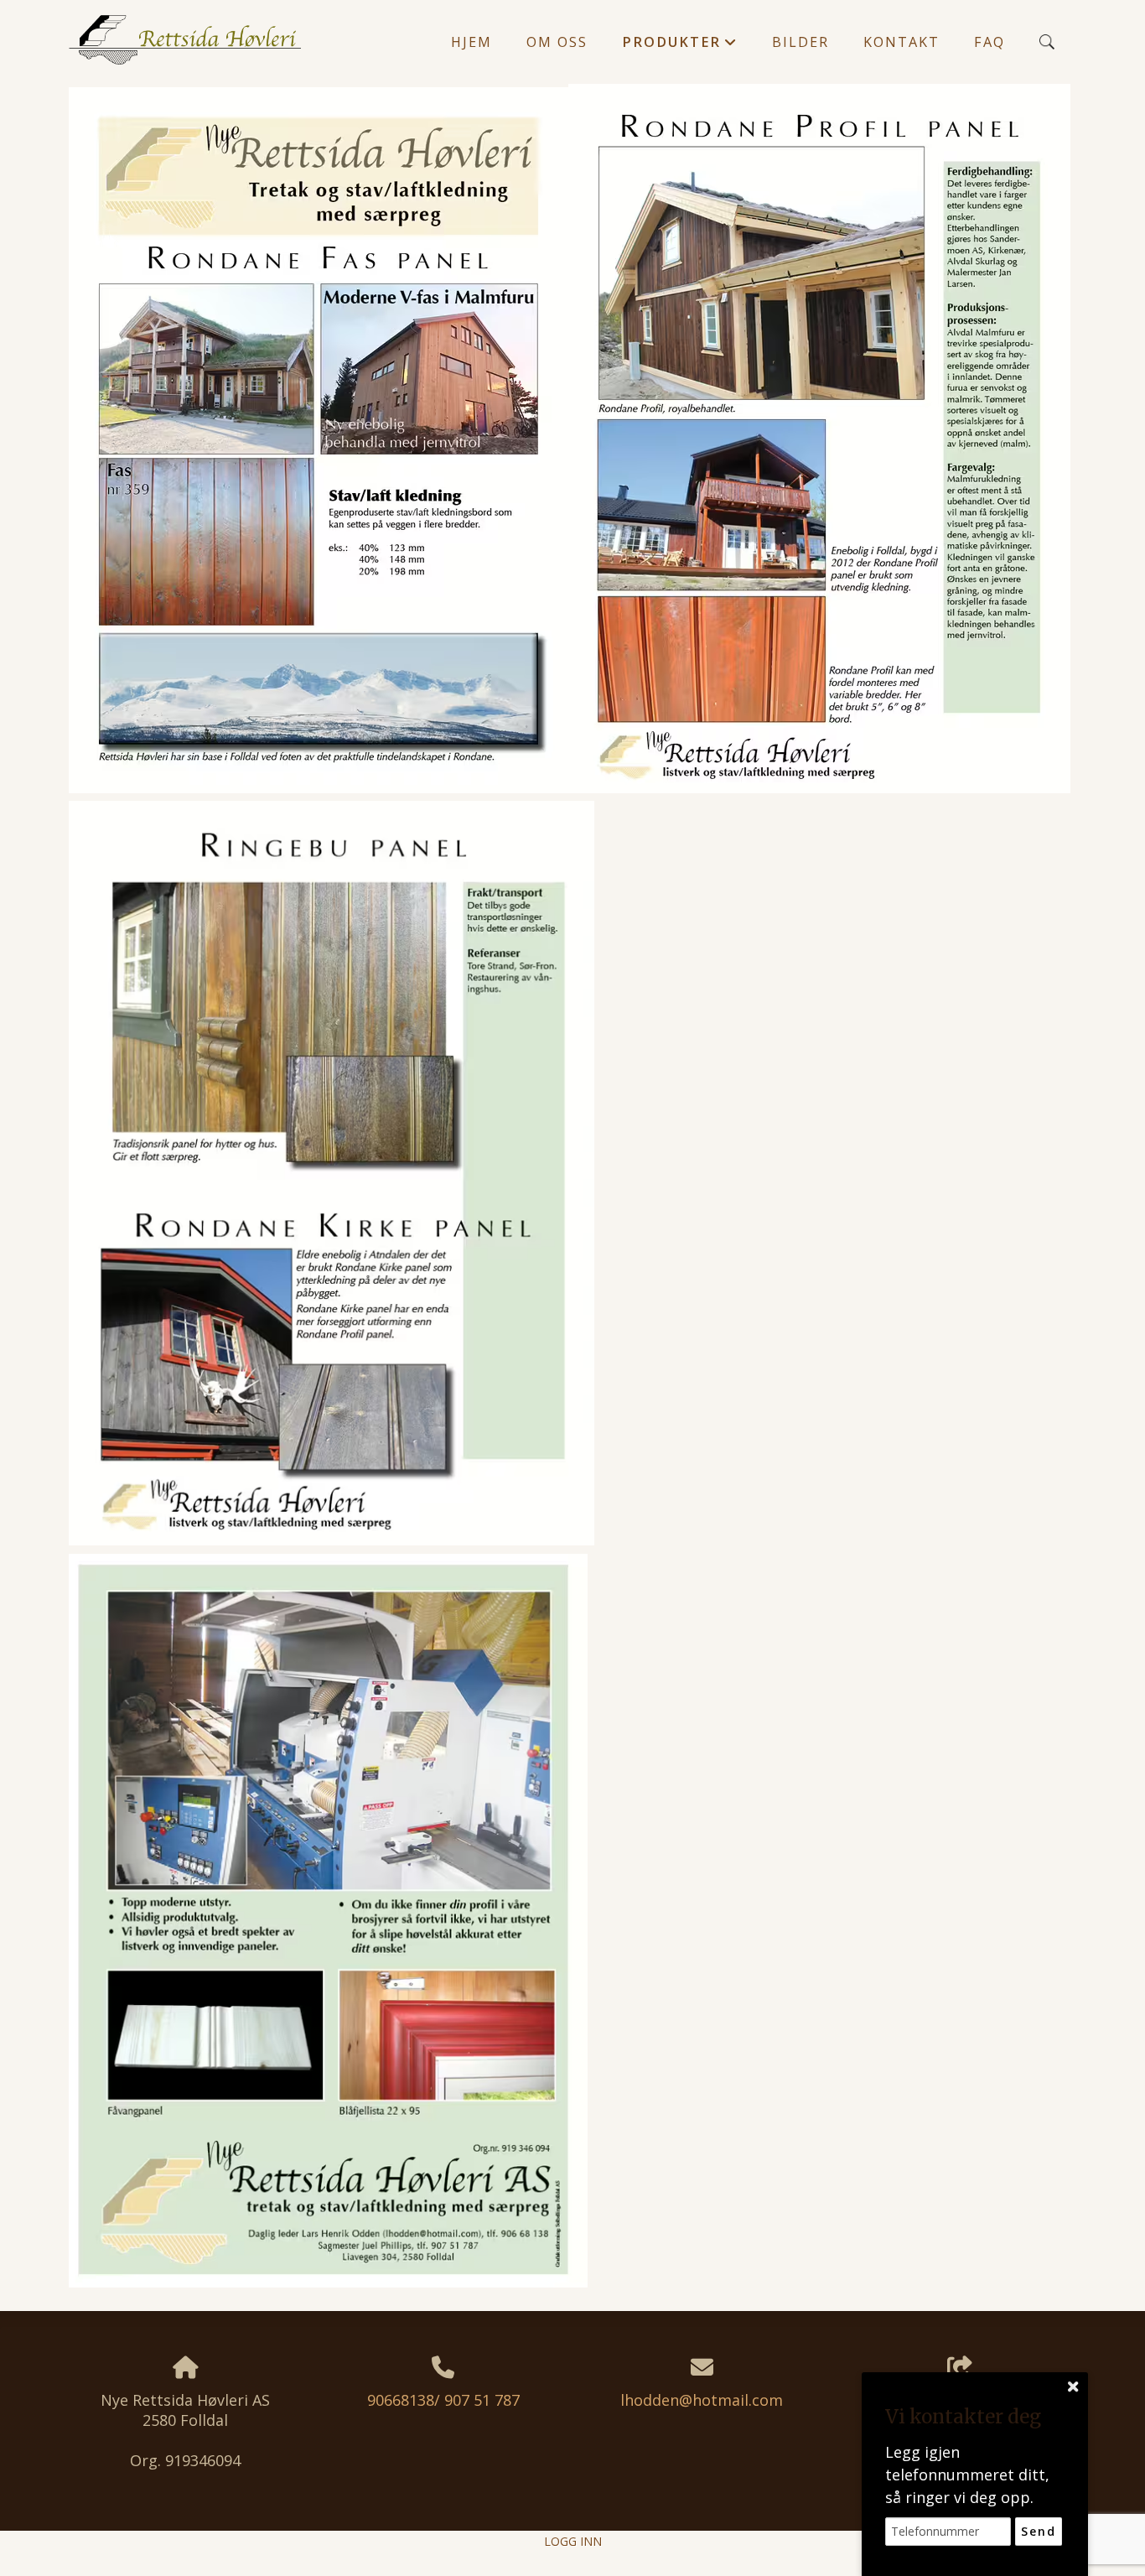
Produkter (680, 46)
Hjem (471, 42)
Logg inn (573, 2541)
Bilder (800, 42)
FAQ (990, 42)
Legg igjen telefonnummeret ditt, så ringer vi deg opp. (967, 2475)
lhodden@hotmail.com (702, 2400)
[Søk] (1047, 42)
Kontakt (901, 42)
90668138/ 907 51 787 (443, 2400)
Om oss (557, 42)
